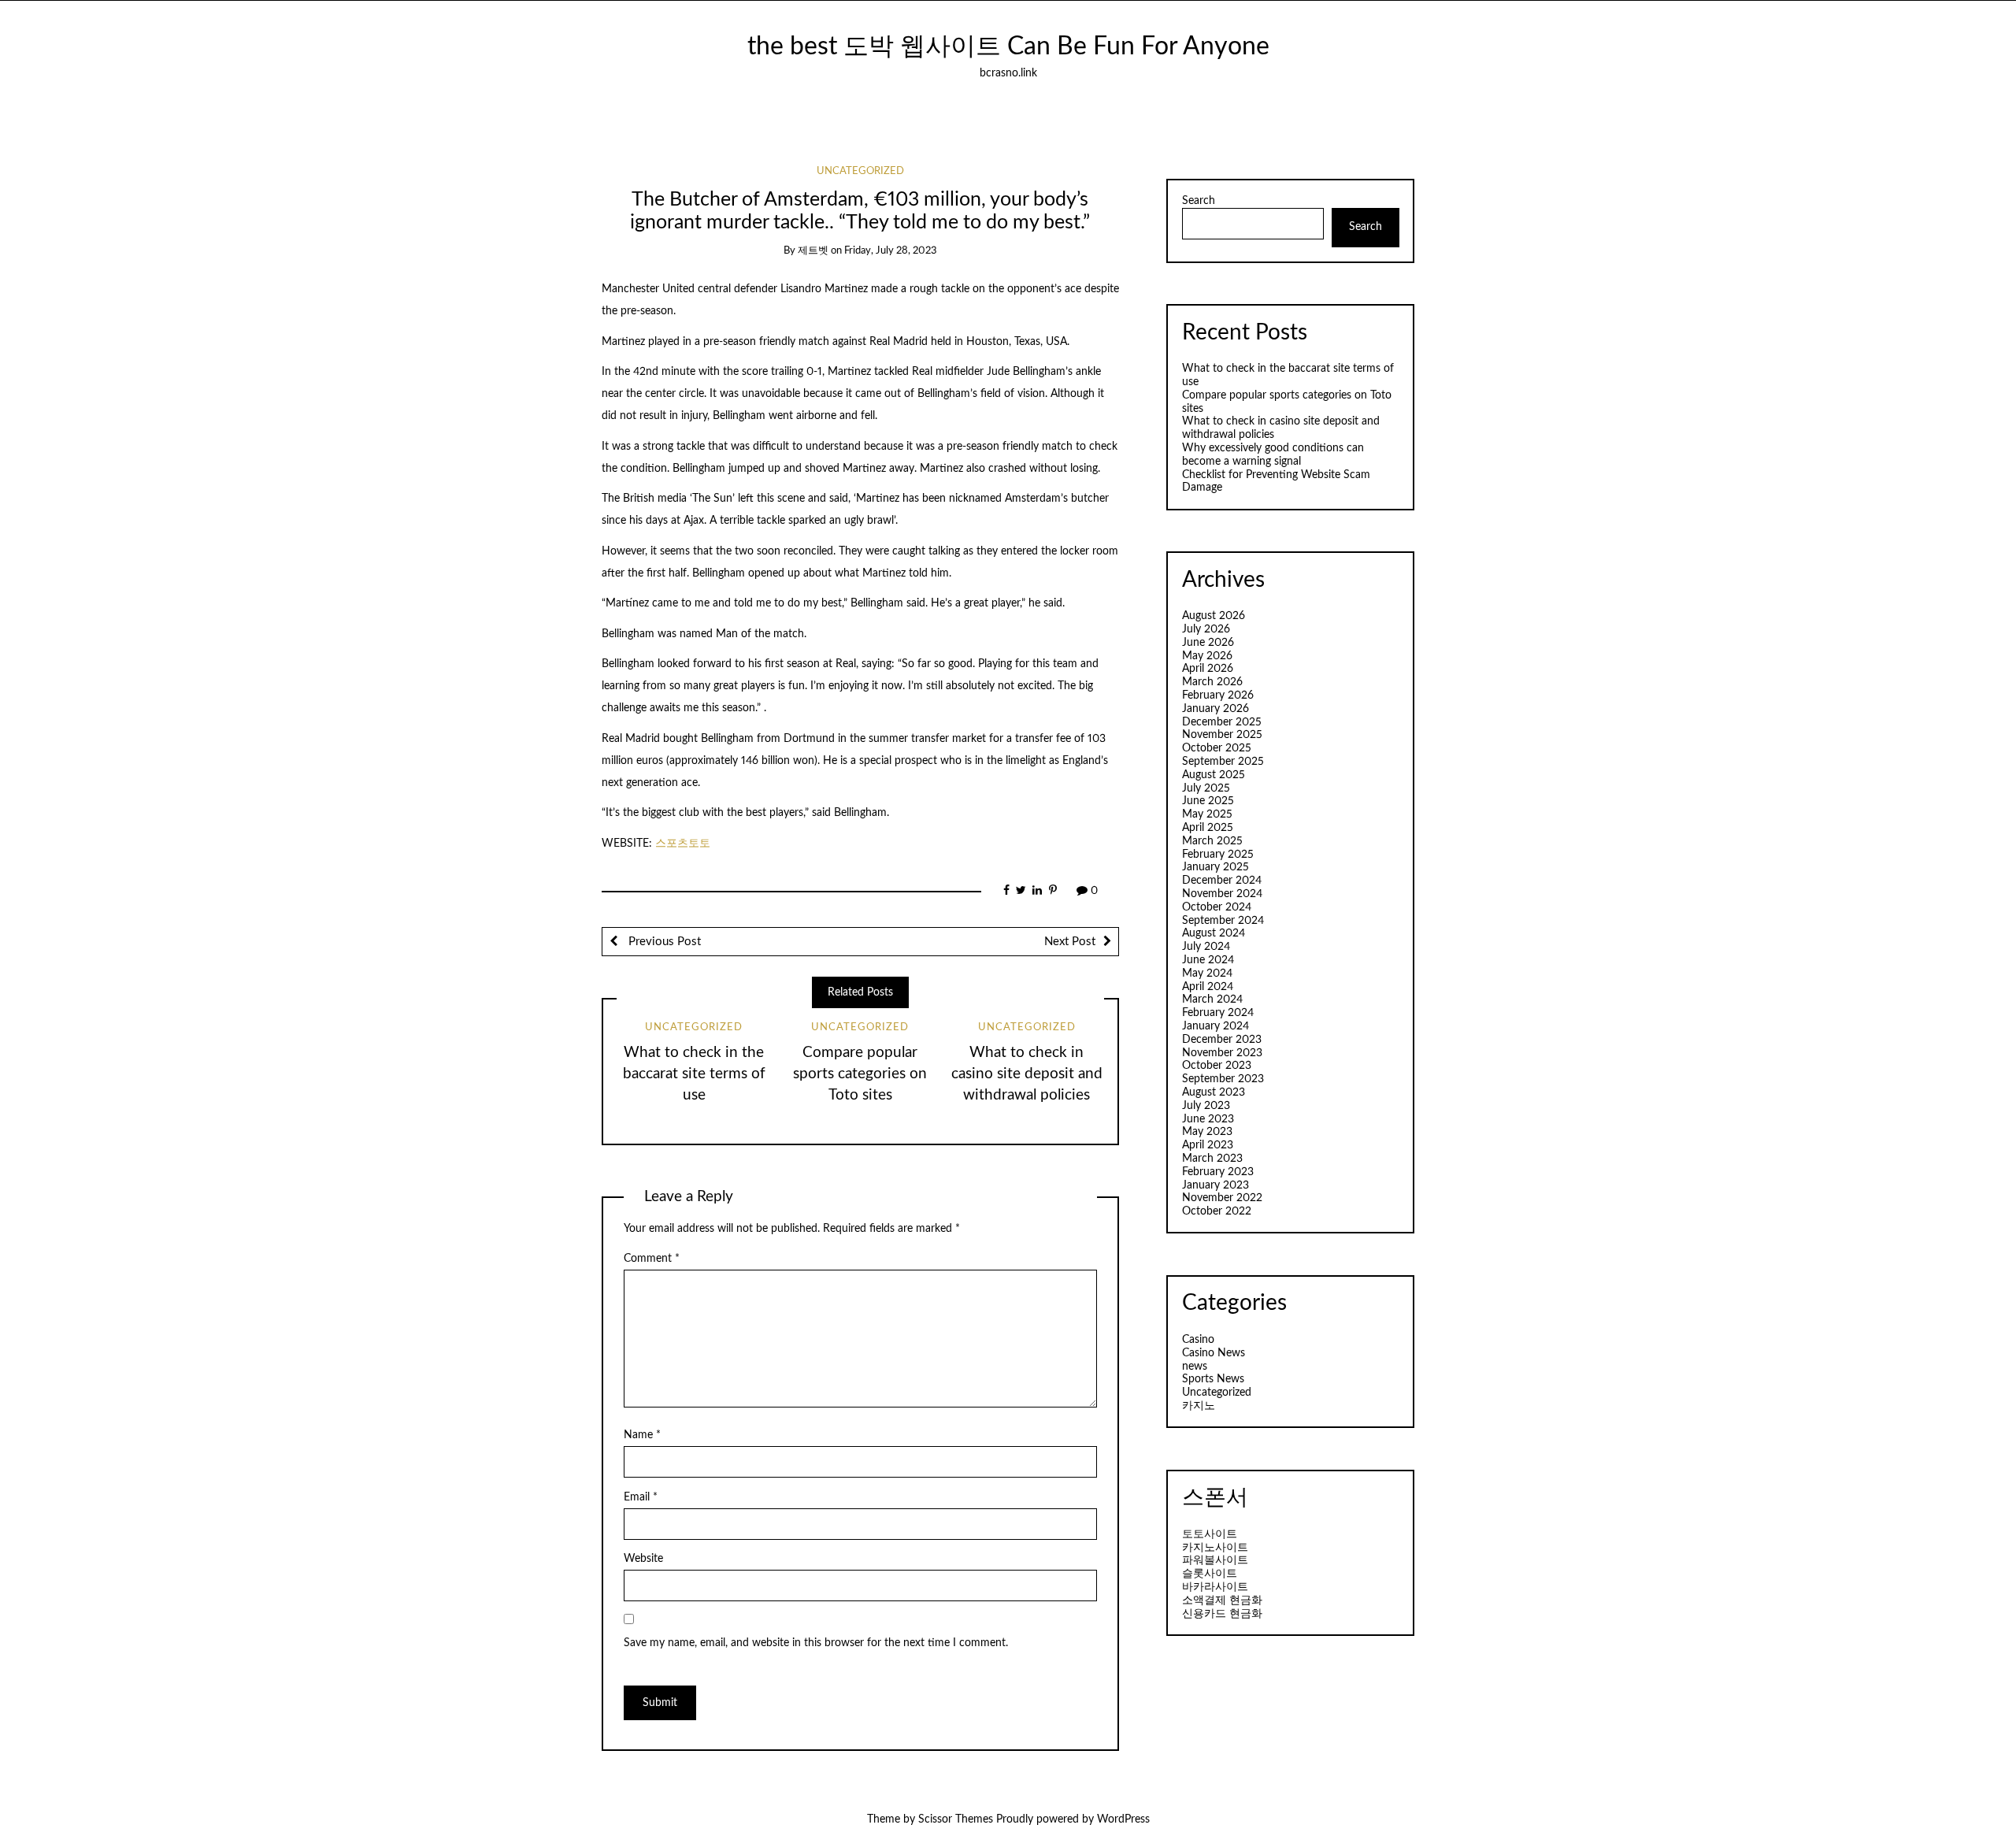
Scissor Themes (956, 1819)
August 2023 (1214, 1092)
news (1195, 1367)
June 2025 (1208, 801)
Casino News (1214, 1353)
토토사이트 (1210, 1534)
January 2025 (1216, 867)
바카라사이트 (1215, 1587)
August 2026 (1214, 616)
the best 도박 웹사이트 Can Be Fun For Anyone (1008, 47)
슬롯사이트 (1210, 1574)
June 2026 (1208, 643)
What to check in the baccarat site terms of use (694, 1074)
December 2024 (1222, 881)
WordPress (1123, 1819)
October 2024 (1217, 907)
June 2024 (1208, 960)
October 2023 (1217, 1066)
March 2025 (1212, 841)
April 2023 (1208, 1145)
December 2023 (1222, 1040)
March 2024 (1212, 1000)
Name (642, 1435)
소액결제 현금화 (1222, 1600)
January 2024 (1216, 1026)
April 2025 (1208, 828)
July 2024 (1206, 947)
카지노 (1199, 1406)
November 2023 (1222, 1053)
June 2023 (1208, 1119)
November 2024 (1222, 894)
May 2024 (1207, 974)
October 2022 (1217, 1211)
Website (643, 1559)
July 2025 (1206, 788)
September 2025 (1223, 762)
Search (1199, 201)
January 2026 (1216, 709)
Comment (652, 1259)
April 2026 (1208, 669)
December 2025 (1222, 722)
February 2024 (1218, 1013)
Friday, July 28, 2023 (891, 251)
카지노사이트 (1215, 1548)
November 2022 (1222, 1198)
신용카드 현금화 (1222, 1614)
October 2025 (1217, 748)
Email (641, 1497)
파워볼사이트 (1215, 1560)
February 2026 (1218, 695)
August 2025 (1214, 775)
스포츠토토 (683, 844)
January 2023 (1216, 1185)
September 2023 (1223, 1079)
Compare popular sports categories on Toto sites (860, 1074)
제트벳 (813, 251)
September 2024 (1223, 921)
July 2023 (1206, 1106)
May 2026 (1207, 656)
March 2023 (1212, 1159)
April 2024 (1208, 987)
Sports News (1213, 1379)
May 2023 (1207, 1132)
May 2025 (1207, 814)
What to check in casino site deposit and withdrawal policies (1027, 1074)
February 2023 (1218, 1172)
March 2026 (1212, 682)
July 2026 (1206, 629)
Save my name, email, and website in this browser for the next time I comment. (816, 1643)
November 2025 (1222, 735)
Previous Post (663, 942)
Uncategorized (860, 171)
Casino (1198, 1340)
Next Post (1070, 942)
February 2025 (1218, 855)
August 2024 (1214, 933)
